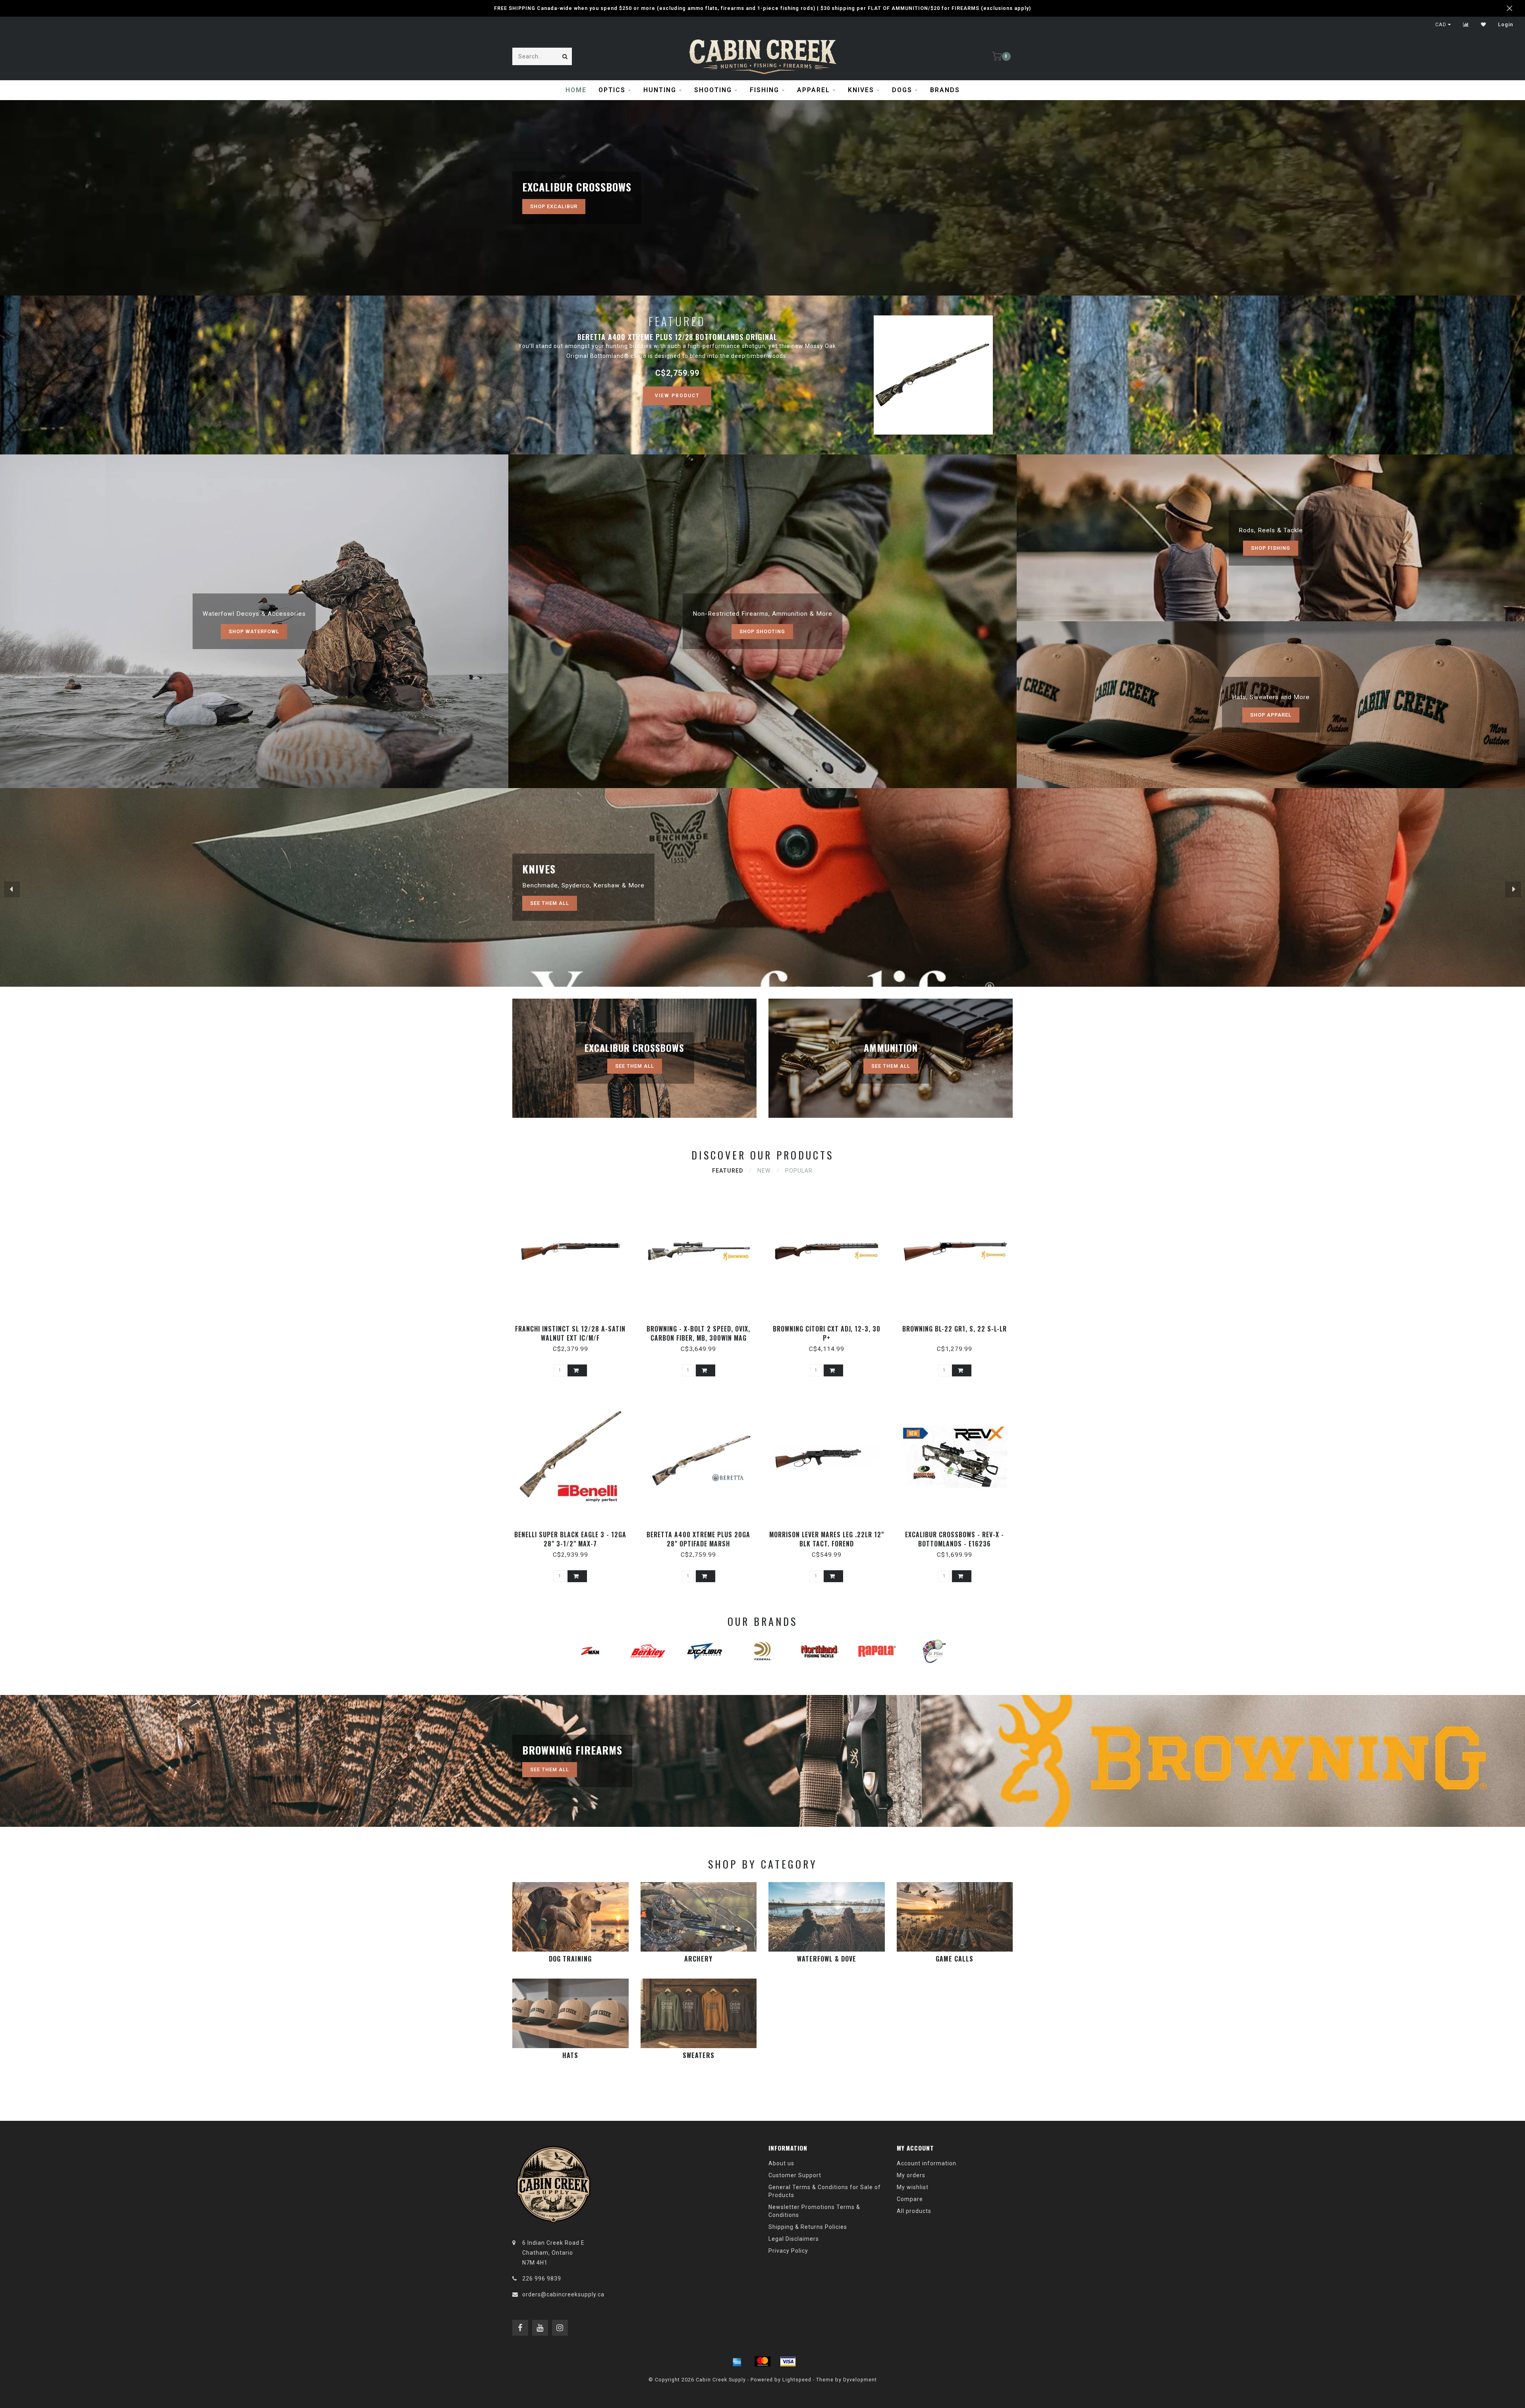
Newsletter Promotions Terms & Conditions (814, 2211)
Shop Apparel (1271, 715)
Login (1506, 25)
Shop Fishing (1271, 548)
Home (576, 90)
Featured (728, 1171)
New (764, 1171)
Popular (799, 1171)
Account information (927, 2163)
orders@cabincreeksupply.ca (563, 2294)
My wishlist (913, 2187)
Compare (910, 2199)
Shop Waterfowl (254, 631)
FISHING (764, 90)
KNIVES (861, 90)
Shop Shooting (762, 631)
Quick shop (574, 1326)
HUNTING (660, 90)
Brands (945, 90)
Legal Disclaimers (794, 2239)
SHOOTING (713, 90)
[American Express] (737, 2362)
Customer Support (795, 2175)
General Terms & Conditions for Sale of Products (825, 2191)
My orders (911, 2175)
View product (677, 396)
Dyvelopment (860, 2380)
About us (781, 2163)
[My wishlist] (1483, 25)
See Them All (550, 903)
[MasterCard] (762, 2362)
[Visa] (788, 2362)
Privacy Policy (788, 2251)
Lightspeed (797, 2380)
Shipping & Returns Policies (808, 2227)
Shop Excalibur (554, 206)
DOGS (902, 90)
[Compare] (1466, 25)
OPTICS (612, 90)
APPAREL (814, 90)
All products (914, 2211)
